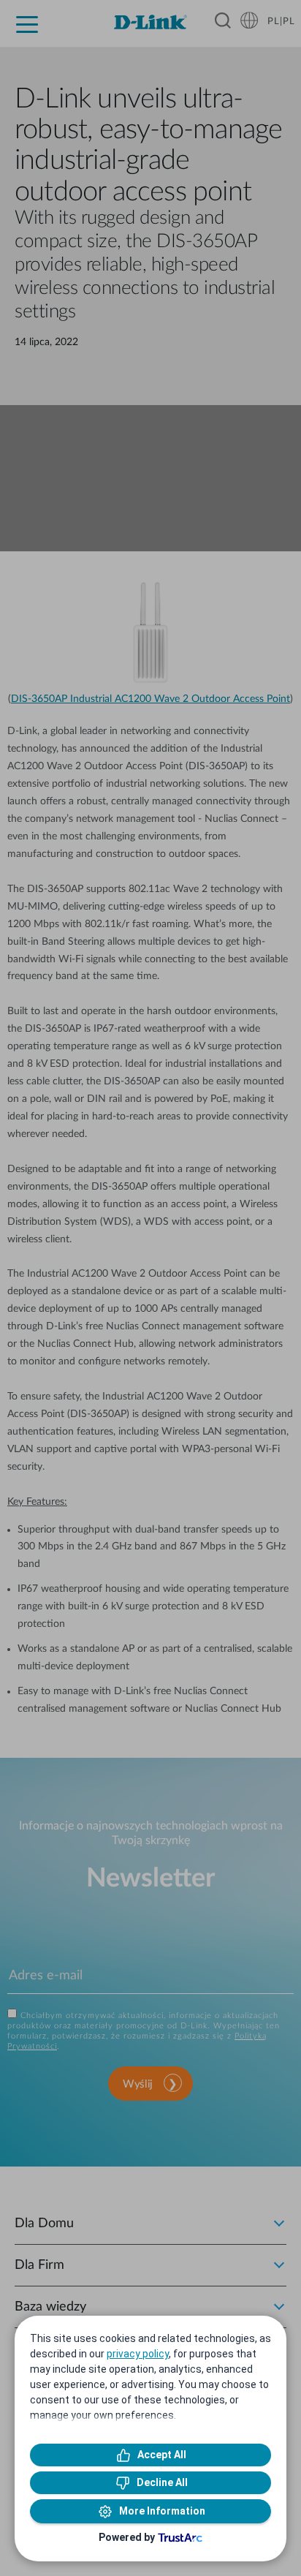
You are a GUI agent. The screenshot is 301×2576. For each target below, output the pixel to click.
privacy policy (138, 2354)
